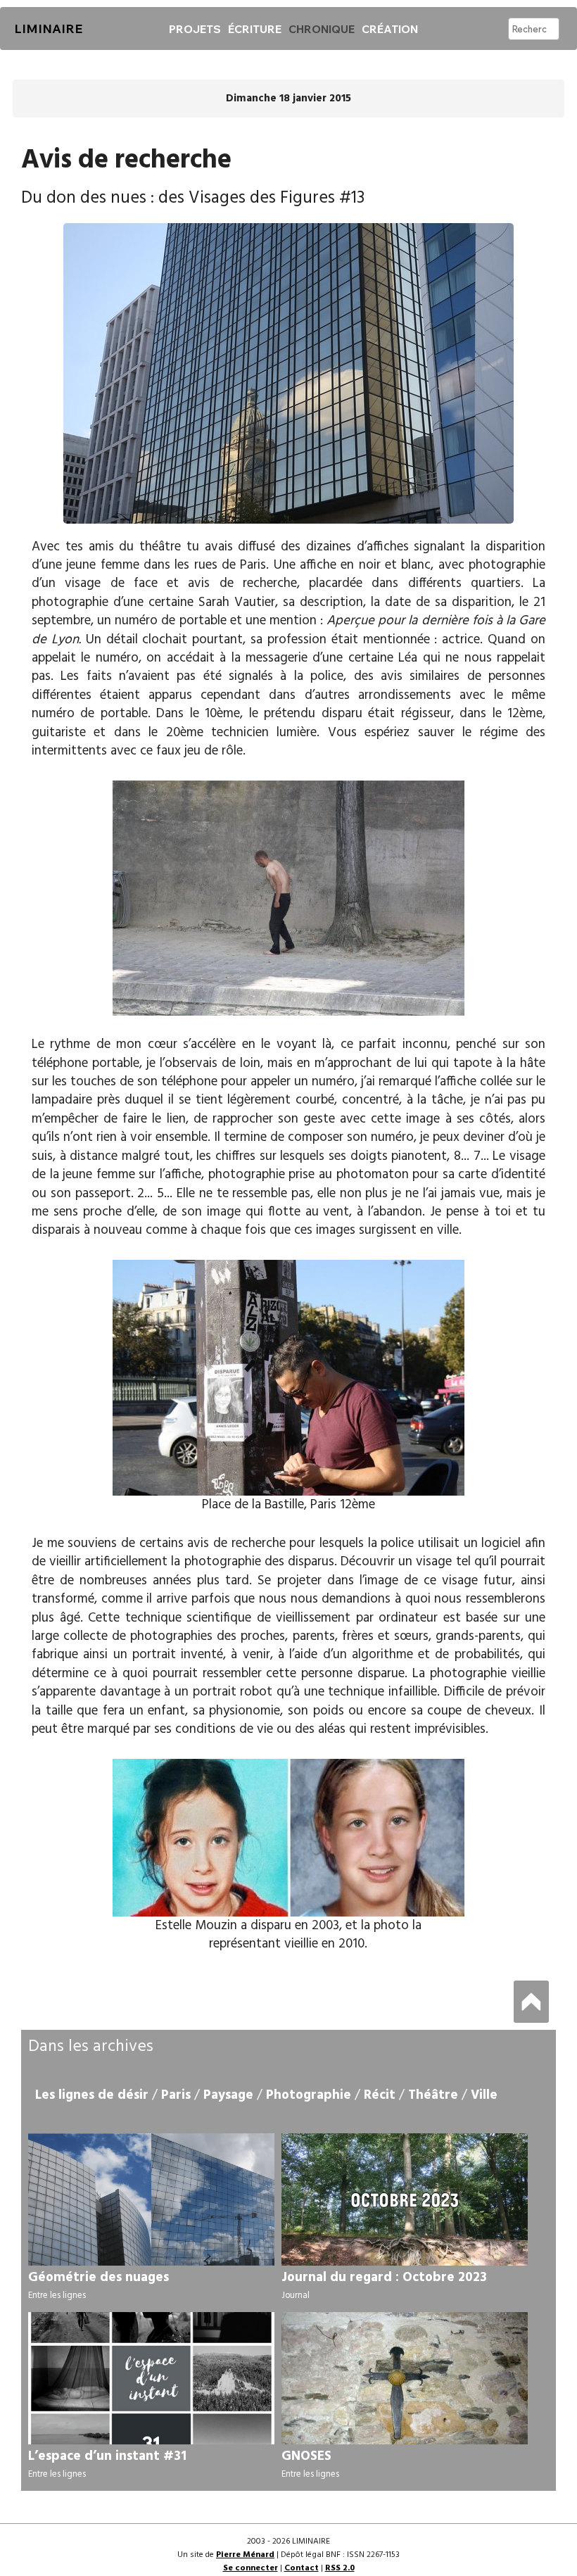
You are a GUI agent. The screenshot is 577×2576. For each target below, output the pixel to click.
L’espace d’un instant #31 (107, 2456)
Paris (176, 2095)
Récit (380, 2095)
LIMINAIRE (48, 29)
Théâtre (433, 2095)
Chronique (322, 29)
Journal (296, 2296)
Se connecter (251, 2568)
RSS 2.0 (340, 2568)
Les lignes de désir (92, 2095)
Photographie (309, 2095)
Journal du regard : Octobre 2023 (384, 2278)
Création (390, 29)
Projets (195, 29)
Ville (484, 2095)
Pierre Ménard (245, 2555)
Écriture (255, 29)
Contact (302, 2568)
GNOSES (306, 2456)
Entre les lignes (57, 2296)
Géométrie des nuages (99, 2278)
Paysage (228, 2095)
